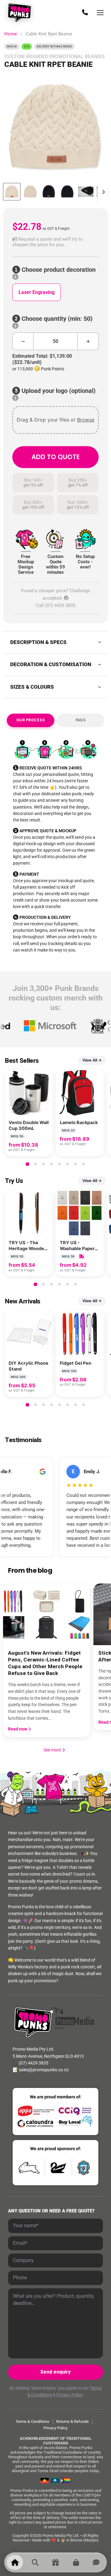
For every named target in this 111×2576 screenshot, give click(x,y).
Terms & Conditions (32, 2421)
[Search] (35, 2562)
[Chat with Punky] (96, 2562)
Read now (18, 1729)
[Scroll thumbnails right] (102, 192)
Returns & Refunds (72, 2421)
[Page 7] (76, 1164)
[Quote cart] (76, 2562)
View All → (92, 1060)
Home (11, 34)
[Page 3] (43, 1164)
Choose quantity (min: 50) (56, 319)
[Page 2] (35, 1164)
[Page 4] (51, 1164)
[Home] (15, 2562)
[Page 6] (68, 1164)
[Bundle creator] (55, 2562)
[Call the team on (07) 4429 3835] (85, 13)
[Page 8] (84, 1164)
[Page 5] (60, 1164)
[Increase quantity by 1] (88, 341)
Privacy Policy (70, 2395)
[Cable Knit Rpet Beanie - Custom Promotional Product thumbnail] (12, 192)
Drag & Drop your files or (55, 420)
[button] (55, 242)
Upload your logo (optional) (58, 391)
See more (55, 1750)
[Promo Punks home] (21, 13)
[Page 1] (27, 1164)
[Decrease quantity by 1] (23, 341)
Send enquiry (55, 2372)
